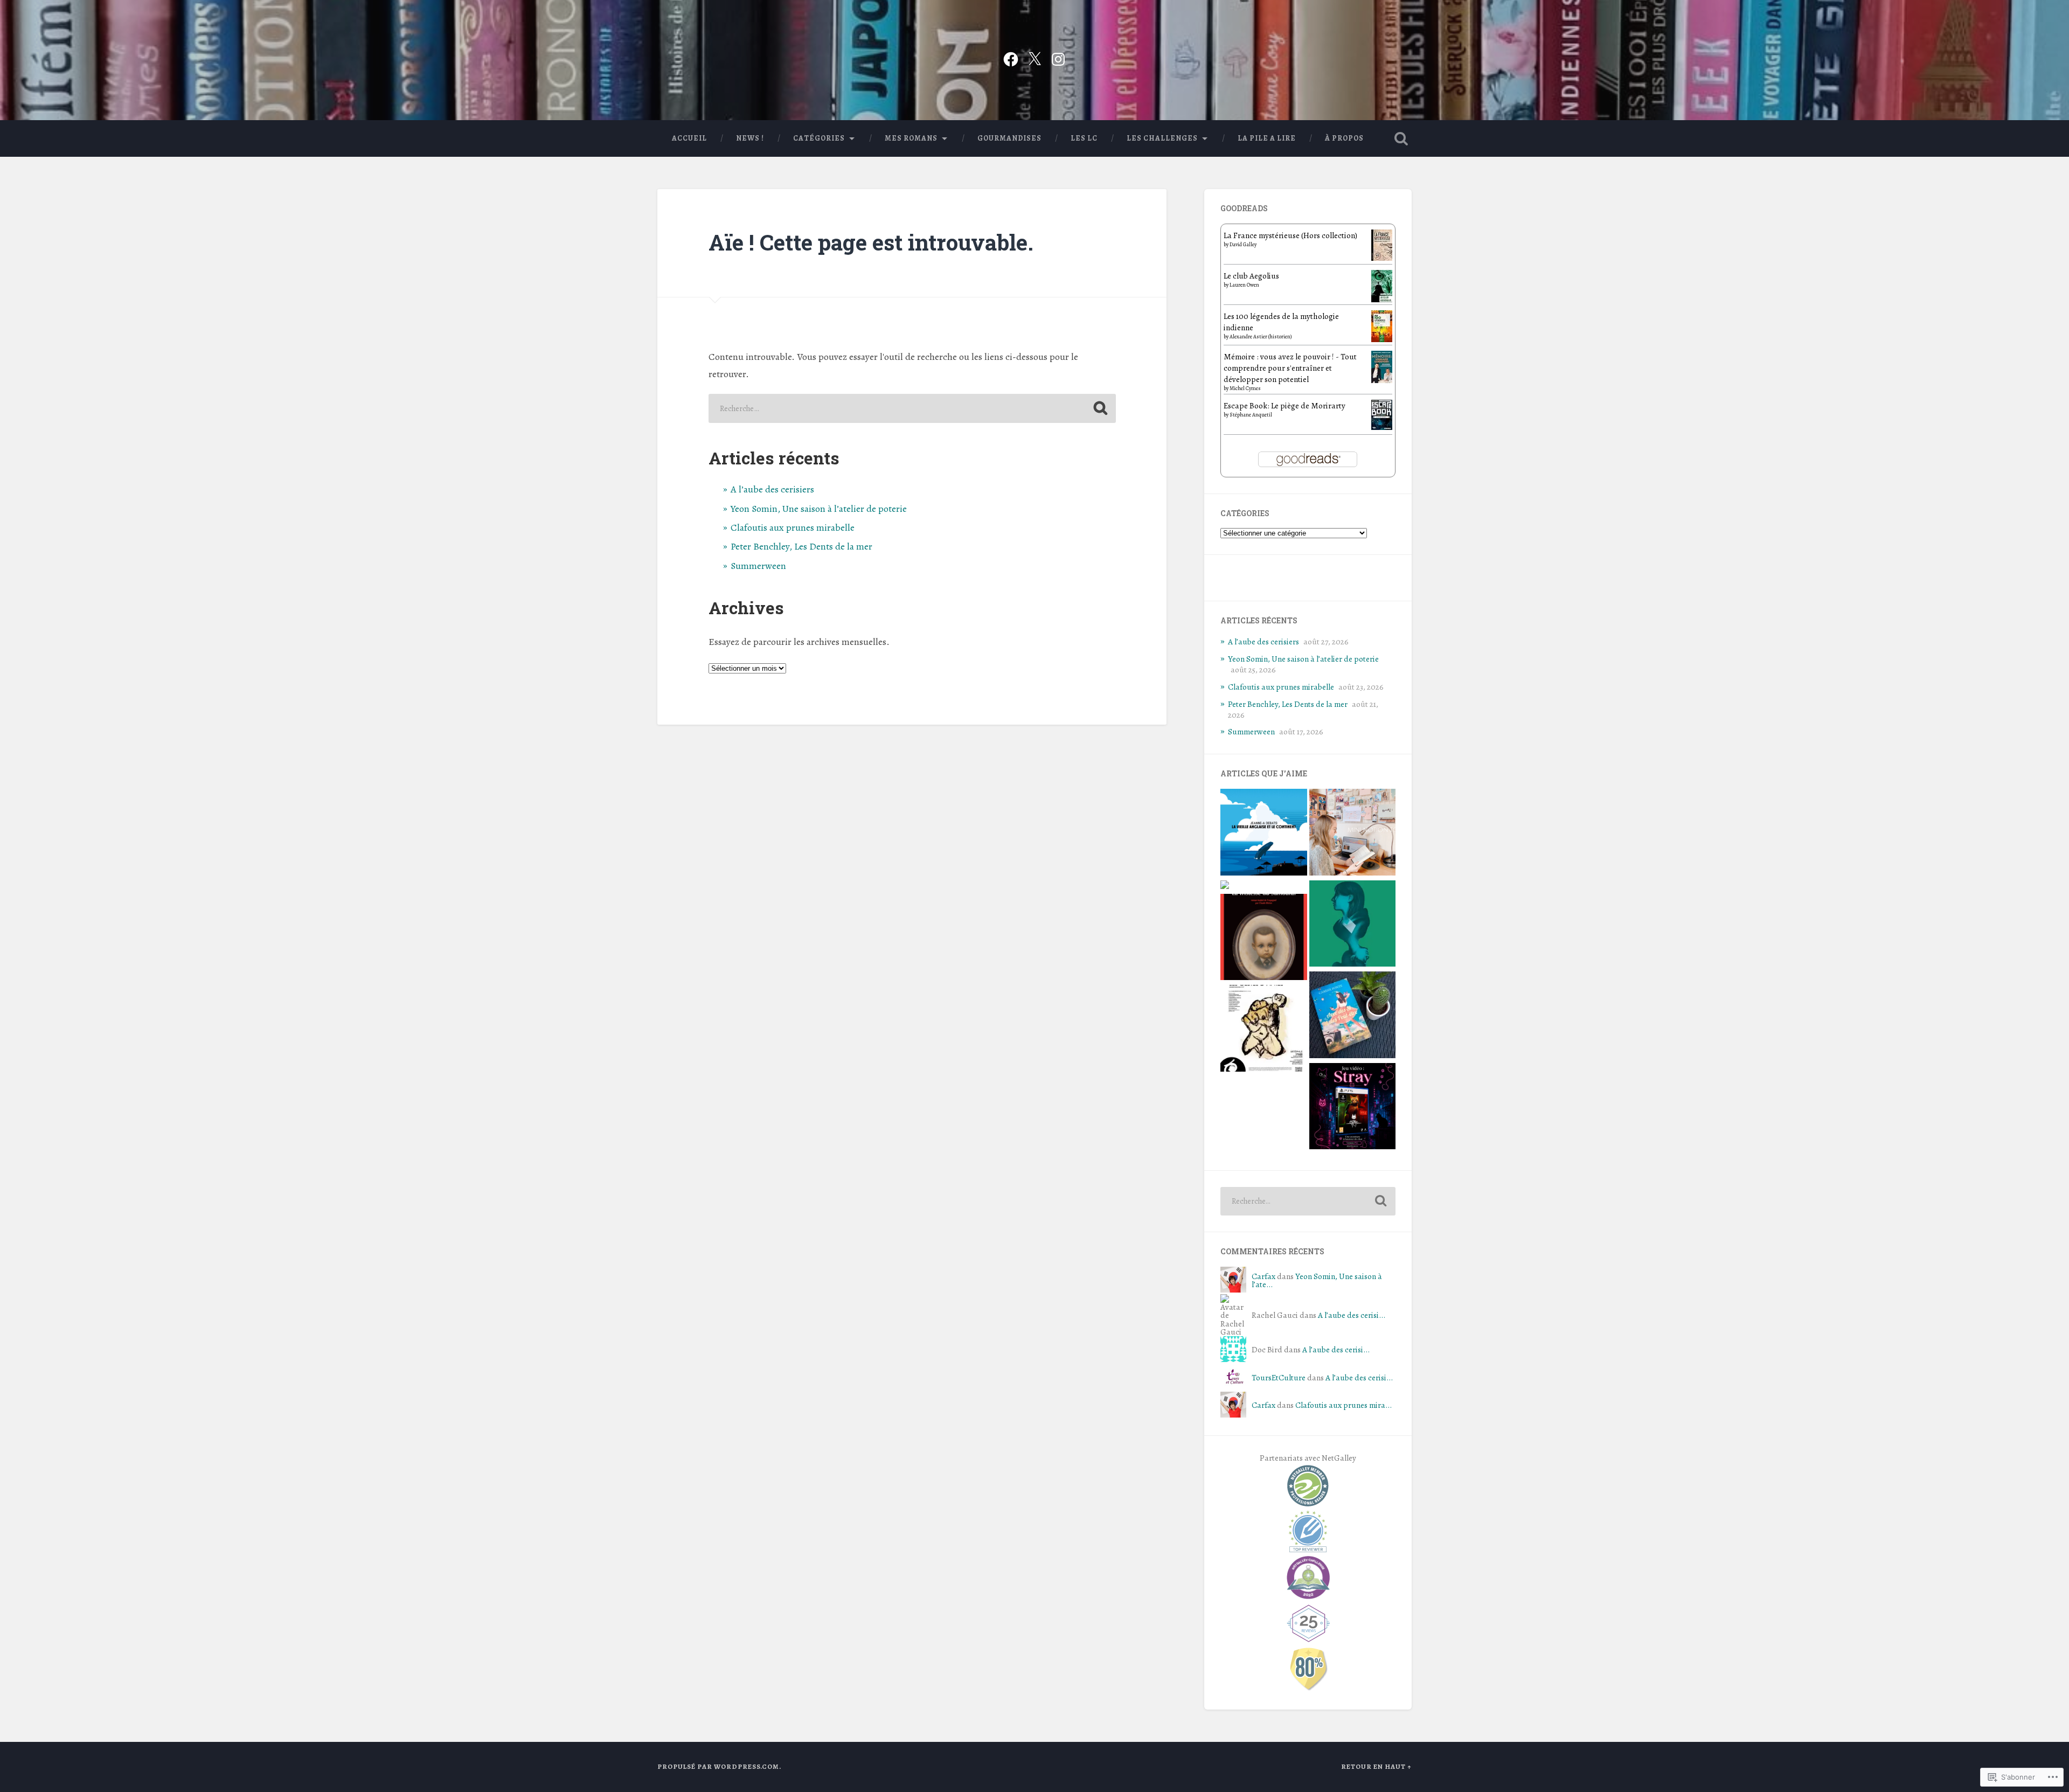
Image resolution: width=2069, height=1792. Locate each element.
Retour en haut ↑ (1376, 1766)
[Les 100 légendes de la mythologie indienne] (1382, 339)
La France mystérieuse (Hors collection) (1290, 235)
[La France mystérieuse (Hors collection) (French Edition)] (1382, 258)
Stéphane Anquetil (1251, 415)
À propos (1344, 138)
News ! (750, 138)
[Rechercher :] (912, 408)
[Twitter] (1034, 57)
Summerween (758, 566)
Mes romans (911, 138)
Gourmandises (1009, 138)
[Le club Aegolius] (1382, 302)
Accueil (689, 138)
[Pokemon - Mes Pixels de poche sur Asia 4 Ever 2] (1225, 886)
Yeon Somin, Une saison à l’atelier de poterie (819, 509)
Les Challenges (1162, 138)
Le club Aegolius (1251, 276)
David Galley (1243, 244)
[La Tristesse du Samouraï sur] (1264, 939)
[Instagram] (1058, 57)
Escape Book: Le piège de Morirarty (1285, 405)
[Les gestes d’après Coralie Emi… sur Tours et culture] (1264, 1030)
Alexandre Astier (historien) (1261, 336)
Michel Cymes (1245, 388)
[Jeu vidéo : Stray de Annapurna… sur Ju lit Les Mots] (1353, 1108)
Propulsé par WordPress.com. (719, 1766)
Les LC (1084, 138)
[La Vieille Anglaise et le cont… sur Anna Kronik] (1264, 834)
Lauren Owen (1244, 285)
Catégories (819, 138)
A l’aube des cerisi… (1352, 1315)
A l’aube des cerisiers (772, 489)
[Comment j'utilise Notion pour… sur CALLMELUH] (1353, 834)
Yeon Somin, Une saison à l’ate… (1317, 1280)
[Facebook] (1011, 57)
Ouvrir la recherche (1401, 138)
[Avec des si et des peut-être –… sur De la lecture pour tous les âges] (1353, 1016)
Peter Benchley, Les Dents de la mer (801, 546)
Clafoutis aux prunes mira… (1344, 1405)
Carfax (1263, 1276)
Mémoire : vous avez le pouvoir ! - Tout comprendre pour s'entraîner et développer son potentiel (1290, 368)
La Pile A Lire (1267, 138)
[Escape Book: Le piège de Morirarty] (1382, 427)
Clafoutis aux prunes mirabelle (793, 527)
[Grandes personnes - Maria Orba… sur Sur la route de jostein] (1353, 925)
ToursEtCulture (1279, 1377)
